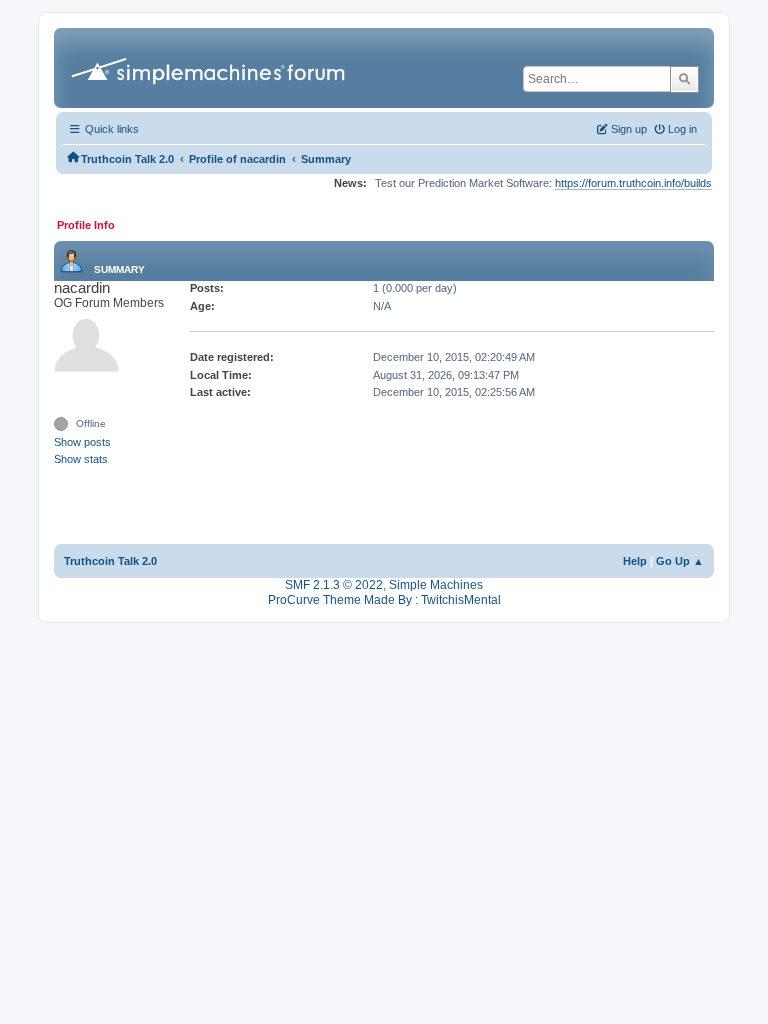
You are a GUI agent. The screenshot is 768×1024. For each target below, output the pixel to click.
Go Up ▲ (680, 561)
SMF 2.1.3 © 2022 (334, 585)
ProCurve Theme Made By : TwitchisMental (384, 600)
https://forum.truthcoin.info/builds (633, 183)
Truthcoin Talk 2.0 (110, 561)
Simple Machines (436, 585)
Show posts (82, 442)
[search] (684, 79)
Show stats (81, 459)
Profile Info (86, 225)
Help (635, 561)
